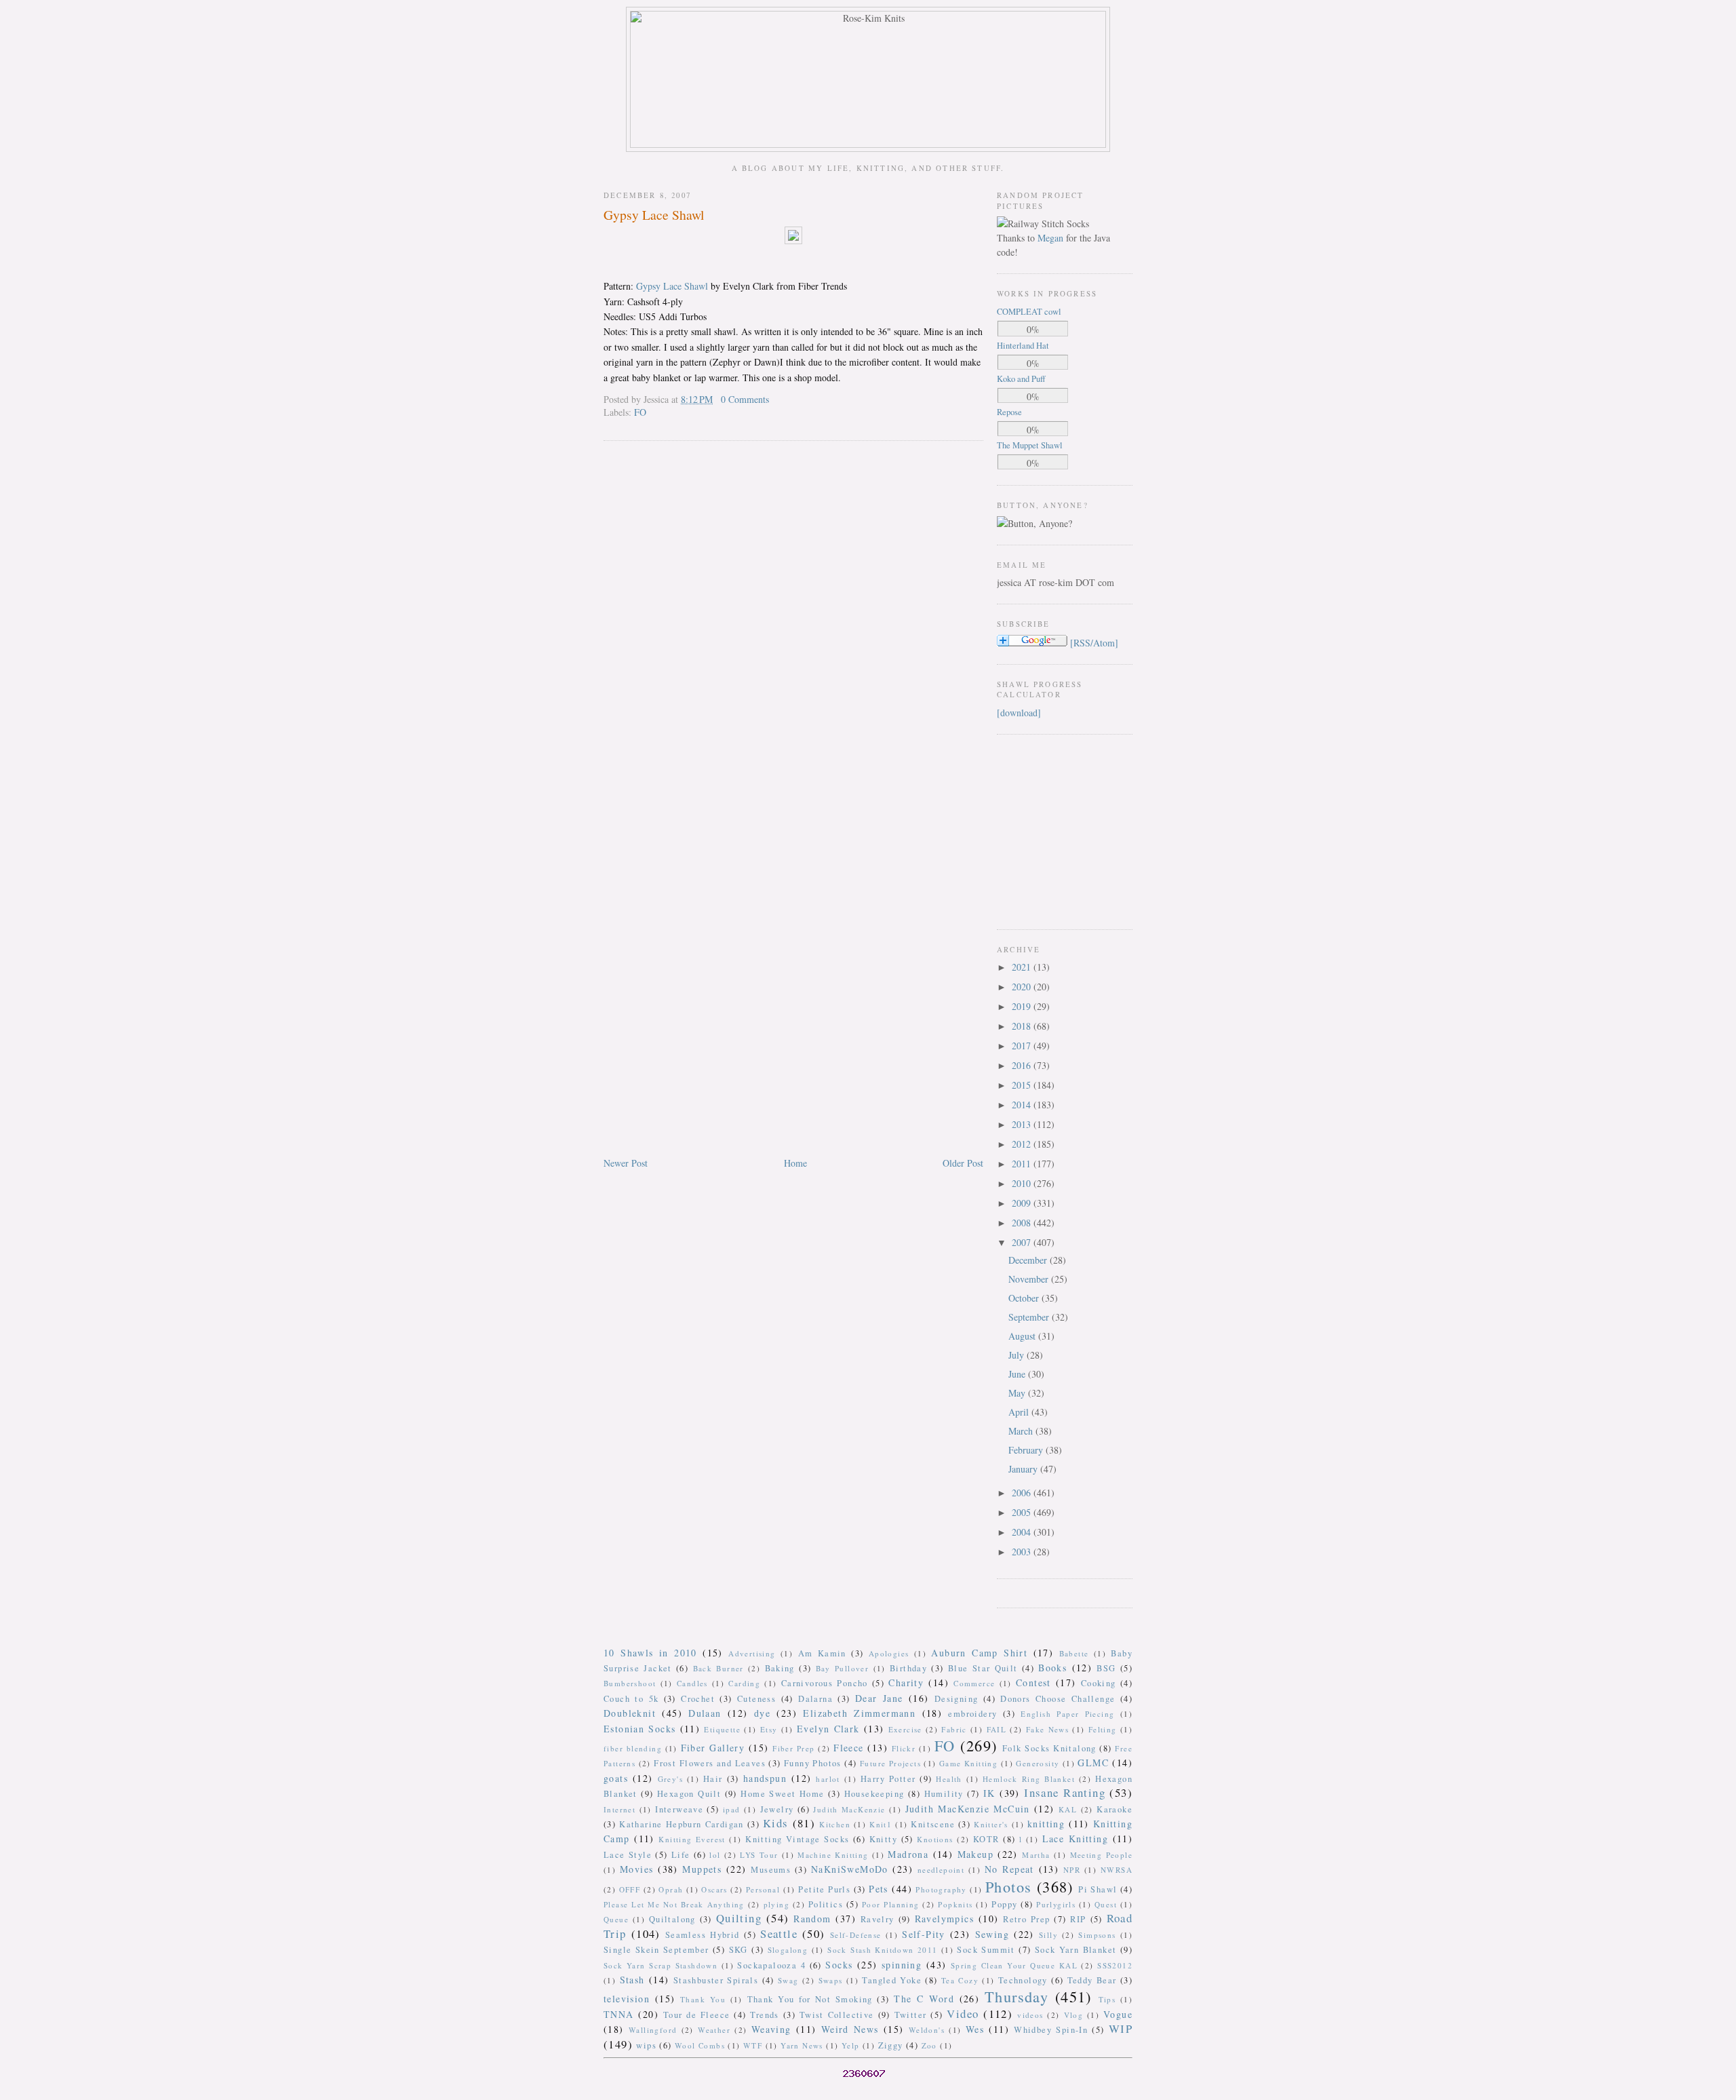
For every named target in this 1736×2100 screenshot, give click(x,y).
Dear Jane (879, 1698)
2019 (1023, 1006)
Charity (906, 1683)
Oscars (714, 1889)
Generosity (1038, 1763)
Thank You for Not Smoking (810, 1999)
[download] (1019, 713)
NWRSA (1117, 1870)
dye (762, 1713)
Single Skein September (656, 1950)
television (627, 1999)
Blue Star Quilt (983, 1668)
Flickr (904, 1748)
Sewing (992, 1934)
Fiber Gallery (713, 1748)
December (1029, 1260)
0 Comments (745, 399)
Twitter (911, 2015)
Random (812, 1919)
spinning (902, 1965)
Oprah (671, 1889)
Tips (1107, 1999)
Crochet (698, 1699)
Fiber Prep (793, 1748)
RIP (1078, 1919)
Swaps (831, 1980)
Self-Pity (924, 1934)
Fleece (848, 1748)
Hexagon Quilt (689, 1794)
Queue (616, 1919)
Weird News (850, 2029)
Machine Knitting (833, 1855)
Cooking (1099, 1683)
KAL (1068, 1809)
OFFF (630, 1889)
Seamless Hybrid (703, 1935)
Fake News (1047, 1729)
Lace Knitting (1075, 1839)
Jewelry (777, 1809)
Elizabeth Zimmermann (859, 1713)
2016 (1023, 1065)
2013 (1023, 1124)
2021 (1023, 967)
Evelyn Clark (828, 1729)
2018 (1023, 1026)
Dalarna (815, 1699)
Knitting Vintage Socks (797, 1839)
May (1018, 1393)
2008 (1023, 1223)
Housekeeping (874, 1794)
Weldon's (927, 2030)
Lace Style (628, 1855)
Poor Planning (891, 1904)
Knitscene (933, 1824)
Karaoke (1114, 1809)
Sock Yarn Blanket (1076, 1950)
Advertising (752, 1653)
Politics (826, 1904)
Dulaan (705, 1713)
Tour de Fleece (697, 2015)
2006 (1023, 1493)
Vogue (1118, 2014)
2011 (1023, 1164)
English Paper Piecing (1067, 1714)
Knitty (883, 1839)
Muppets (702, 1869)
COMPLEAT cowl (1029, 312)
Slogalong (788, 1950)
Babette (1074, 1653)
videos (1030, 2015)
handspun (765, 1778)
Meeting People (1102, 1855)
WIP (1121, 2028)
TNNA (619, 2014)
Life (681, 1855)
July (1018, 1355)
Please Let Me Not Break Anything (674, 1904)
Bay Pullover (843, 1668)
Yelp (851, 2045)
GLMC (1093, 1763)
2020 (1023, 987)
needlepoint (941, 1870)
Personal (763, 1889)
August (1023, 1336)
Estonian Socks (639, 1729)
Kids (776, 1823)
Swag (788, 1980)
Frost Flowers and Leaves (710, 1763)
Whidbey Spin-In (1051, 2030)
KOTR (986, 1839)
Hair (713, 1779)
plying (776, 1904)
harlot (828, 1779)
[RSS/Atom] (1094, 643)
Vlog (1074, 2015)
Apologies (889, 1653)
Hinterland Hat (1023, 346)
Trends (764, 2015)
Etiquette (722, 1729)
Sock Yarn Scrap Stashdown (660, 1965)
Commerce (974, 1683)
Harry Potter (888, 1779)
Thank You (703, 1999)
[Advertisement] (1038, 830)
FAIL (997, 1729)
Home (795, 1163)
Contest (1033, 1683)
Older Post (963, 1163)
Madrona (908, 1854)
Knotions (935, 1839)
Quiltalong (672, 1919)
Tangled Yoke (892, 1980)
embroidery (972, 1714)
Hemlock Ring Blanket (1029, 1779)
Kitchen (835, 1824)
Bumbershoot (630, 1683)
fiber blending (633, 1748)
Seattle (779, 1933)
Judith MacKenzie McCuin (968, 1809)
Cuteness (756, 1699)
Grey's (670, 1779)
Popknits (955, 1904)
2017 (1023, 1046)
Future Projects (890, 1763)
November (1030, 1279)
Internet (619, 1809)
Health (949, 1779)
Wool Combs (700, 2045)
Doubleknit (630, 1713)
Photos (1008, 1886)
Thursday (1017, 1996)
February (1027, 1450)
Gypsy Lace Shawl (654, 215)
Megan (1050, 238)
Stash (632, 1980)
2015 (1023, 1085)
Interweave (679, 1809)
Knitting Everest (692, 1839)
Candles (692, 1683)
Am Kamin (822, 1653)
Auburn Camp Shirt (979, 1653)
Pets (879, 1889)
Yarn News (802, 2045)
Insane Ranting (1065, 1792)
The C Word (924, 1999)
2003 (1023, 1552)
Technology (1023, 1980)
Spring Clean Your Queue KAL (1014, 1965)
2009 (1023, 1203)
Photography (941, 1889)
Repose (1009, 412)
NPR (1072, 1870)
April (1020, 1412)
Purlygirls (1056, 1904)
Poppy (1004, 1904)
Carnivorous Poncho (825, 1683)
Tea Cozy (960, 1980)
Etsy (769, 1729)
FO (640, 412)
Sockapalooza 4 (771, 1965)
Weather (714, 2030)
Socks (839, 1965)
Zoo (929, 2045)
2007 (1023, 1242)
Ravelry (877, 1919)
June (1018, 1374)
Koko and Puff (1021, 379)
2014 (1023, 1105)
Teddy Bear (1092, 1980)
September (1030, 1317)
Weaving (771, 2029)
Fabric (954, 1729)
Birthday (908, 1668)
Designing (956, 1699)
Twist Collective (837, 2015)
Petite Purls (824, 1889)
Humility (944, 1794)
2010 (1023, 1183)
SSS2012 (1115, 1965)
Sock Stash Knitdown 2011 (882, 1950)
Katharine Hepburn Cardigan (682, 1824)
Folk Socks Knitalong (1049, 1748)
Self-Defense (856, 1935)
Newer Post (626, 1163)
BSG (1106, 1668)
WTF (753, 2045)
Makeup (975, 1854)
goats (616, 1778)
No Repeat (1009, 1869)
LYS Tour (759, 1855)
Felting (1103, 1729)
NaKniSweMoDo (850, 1869)
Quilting (739, 1918)
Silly (1048, 1935)
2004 (1023, 1532)
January (1024, 1469)
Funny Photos (813, 1763)
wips (646, 2045)
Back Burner (718, 1668)
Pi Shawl (1098, 1889)
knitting (1046, 1824)
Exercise (905, 1729)
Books (1052, 1668)
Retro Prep (1026, 1919)
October (1025, 1298)
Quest (1106, 1904)
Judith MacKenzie (849, 1809)
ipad (732, 1809)
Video (963, 2014)
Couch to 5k (631, 1699)
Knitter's (991, 1824)
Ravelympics (944, 1919)
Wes (975, 2029)
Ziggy (891, 2045)
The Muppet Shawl (1030, 445)
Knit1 (881, 1824)
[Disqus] (793, 625)
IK (989, 1793)
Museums (771, 1870)
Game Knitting (968, 1763)
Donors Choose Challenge (1058, 1699)
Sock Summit (986, 1950)
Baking (780, 1668)
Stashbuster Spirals (716, 1980)
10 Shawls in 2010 (650, 1653)
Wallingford (653, 2030)
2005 (1023, 1512)
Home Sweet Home (782, 1794)
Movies (636, 1869)
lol (715, 1855)
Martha (1036, 1855)
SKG (738, 1950)
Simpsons (1097, 1935)
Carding (744, 1683)
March (1022, 1431)
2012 (1023, 1144)
